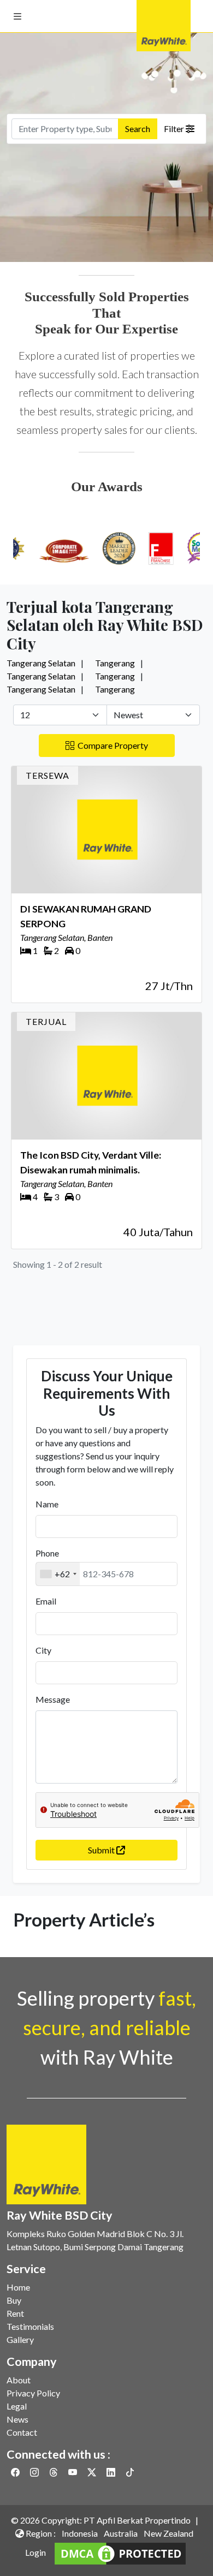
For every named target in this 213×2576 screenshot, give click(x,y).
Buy (14, 2300)
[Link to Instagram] (35, 2472)
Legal (17, 2406)
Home (18, 2287)
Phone (47, 1553)
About (19, 2380)
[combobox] (58, 1574)
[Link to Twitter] (93, 2472)
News (17, 2419)
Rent (15, 2313)
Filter (175, 129)
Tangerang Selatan (41, 663)
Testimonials (30, 2326)
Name (47, 1504)
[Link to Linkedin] (112, 2472)
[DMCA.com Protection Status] (120, 2552)
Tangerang (115, 663)
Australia (121, 2533)
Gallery (20, 2339)
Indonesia (80, 2533)
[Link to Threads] (54, 2472)
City (43, 1650)
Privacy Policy (33, 2393)
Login (35, 2552)
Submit (102, 1850)
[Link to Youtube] (73, 2472)
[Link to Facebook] (16, 2472)
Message (53, 1699)
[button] (17, 16)
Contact (22, 2432)
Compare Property (111, 745)
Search (138, 129)
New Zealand (168, 2533)
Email (46, 1601)
